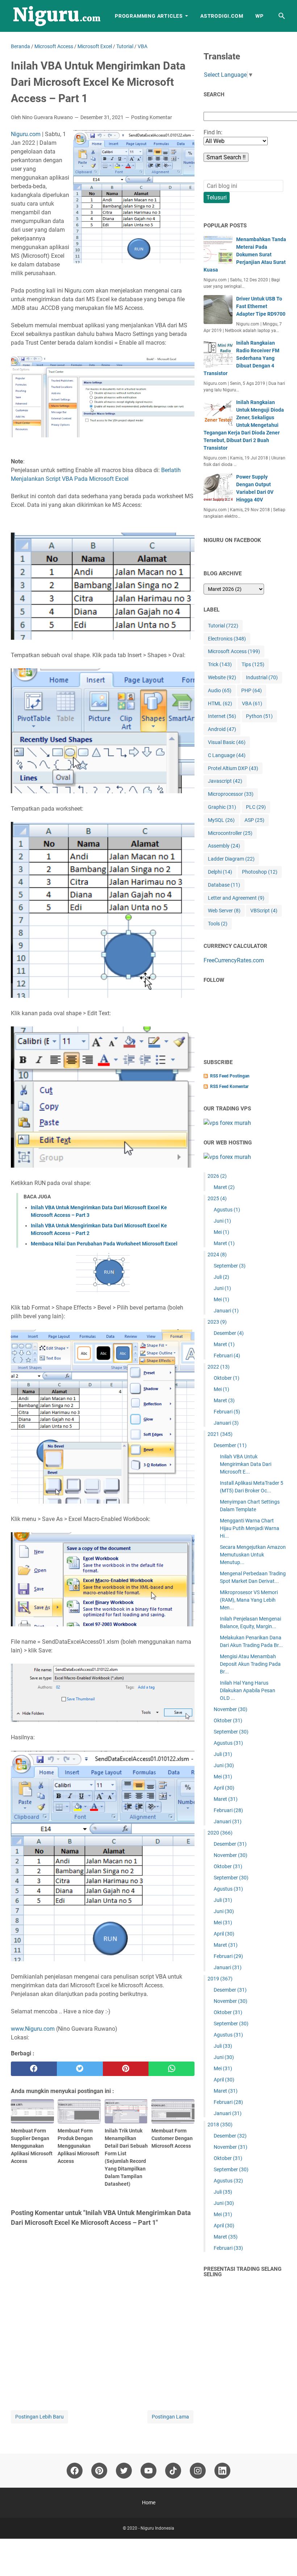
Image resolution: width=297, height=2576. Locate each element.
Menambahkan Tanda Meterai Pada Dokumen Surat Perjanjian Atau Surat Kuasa (245, 255)
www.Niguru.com (33, 2029)
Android (222, 729)
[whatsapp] (171, 2069)
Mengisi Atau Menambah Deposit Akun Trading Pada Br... (250, 1664)
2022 (219, 1367)
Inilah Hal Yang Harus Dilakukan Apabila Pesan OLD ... (248, 1690)
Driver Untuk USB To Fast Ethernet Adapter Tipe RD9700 (261, 306)
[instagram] (198, 2471)
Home (149, 2503)
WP (260, 16)
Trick (220, 664)
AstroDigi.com (222, 16)
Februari (227, 1356)
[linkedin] (222, 2471)
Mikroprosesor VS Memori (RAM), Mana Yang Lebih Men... (249, 1600)
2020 (220, 1833)
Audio (220, 690)
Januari (226, 1311)
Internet (222, 716)
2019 (220, 1979)
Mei (221, 1232)
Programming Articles (149, 16)
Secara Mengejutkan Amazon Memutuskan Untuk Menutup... (253, 1555)
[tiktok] (173, 2471)
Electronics (227, 639)
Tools (218, 924)
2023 (217, 1322)
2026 (217, 1176)
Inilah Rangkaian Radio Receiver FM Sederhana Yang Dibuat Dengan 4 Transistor (241, 358)
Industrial (262, 677)
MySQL (221, 820)
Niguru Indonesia (157, 2528)
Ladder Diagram (231, 859)
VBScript (264, 911)
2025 (217, 1198)
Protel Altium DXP (233, 768)
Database (224, 885)
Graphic (222, 807)
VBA (252, 703)
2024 (217, 1255)
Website (222, 677)
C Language (227, 755)
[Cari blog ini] (282, 16)
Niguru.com (26, 134)
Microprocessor (231, 794)
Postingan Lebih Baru (39, 2417)
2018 (220, 2125)
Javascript (225, 781)
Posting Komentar (152, 117)
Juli (221, 1277)
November (231, 1709)
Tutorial (223, 626)
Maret (224, 1187)
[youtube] (148, 2471)
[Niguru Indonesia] (56, 16)
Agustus (227, 1210)
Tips (253, 664)
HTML (220, 703)
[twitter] (80, 2069)
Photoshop (260, 872)
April (224, 1788)
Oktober (227, 1378)
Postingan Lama (170, 2417)
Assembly (224, 846)
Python (259, 716)
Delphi (220, 872)
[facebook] (34, 2069)
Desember (229, 1333)
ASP (254, 820)
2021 (220, 1434)
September (230, 1266)
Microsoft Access (234, 651)
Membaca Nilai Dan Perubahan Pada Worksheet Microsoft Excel (104, 1244)
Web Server (224, 911)
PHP (252, 690)
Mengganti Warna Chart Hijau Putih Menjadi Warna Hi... (250, 1528)
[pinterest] (126, 2069)
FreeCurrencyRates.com (234, 960)
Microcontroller (230, 833)
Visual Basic (227, 742)
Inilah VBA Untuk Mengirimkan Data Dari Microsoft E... (246, 1464)
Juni (222, 1221)
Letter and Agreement (236, 898)
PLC (256, 807)
